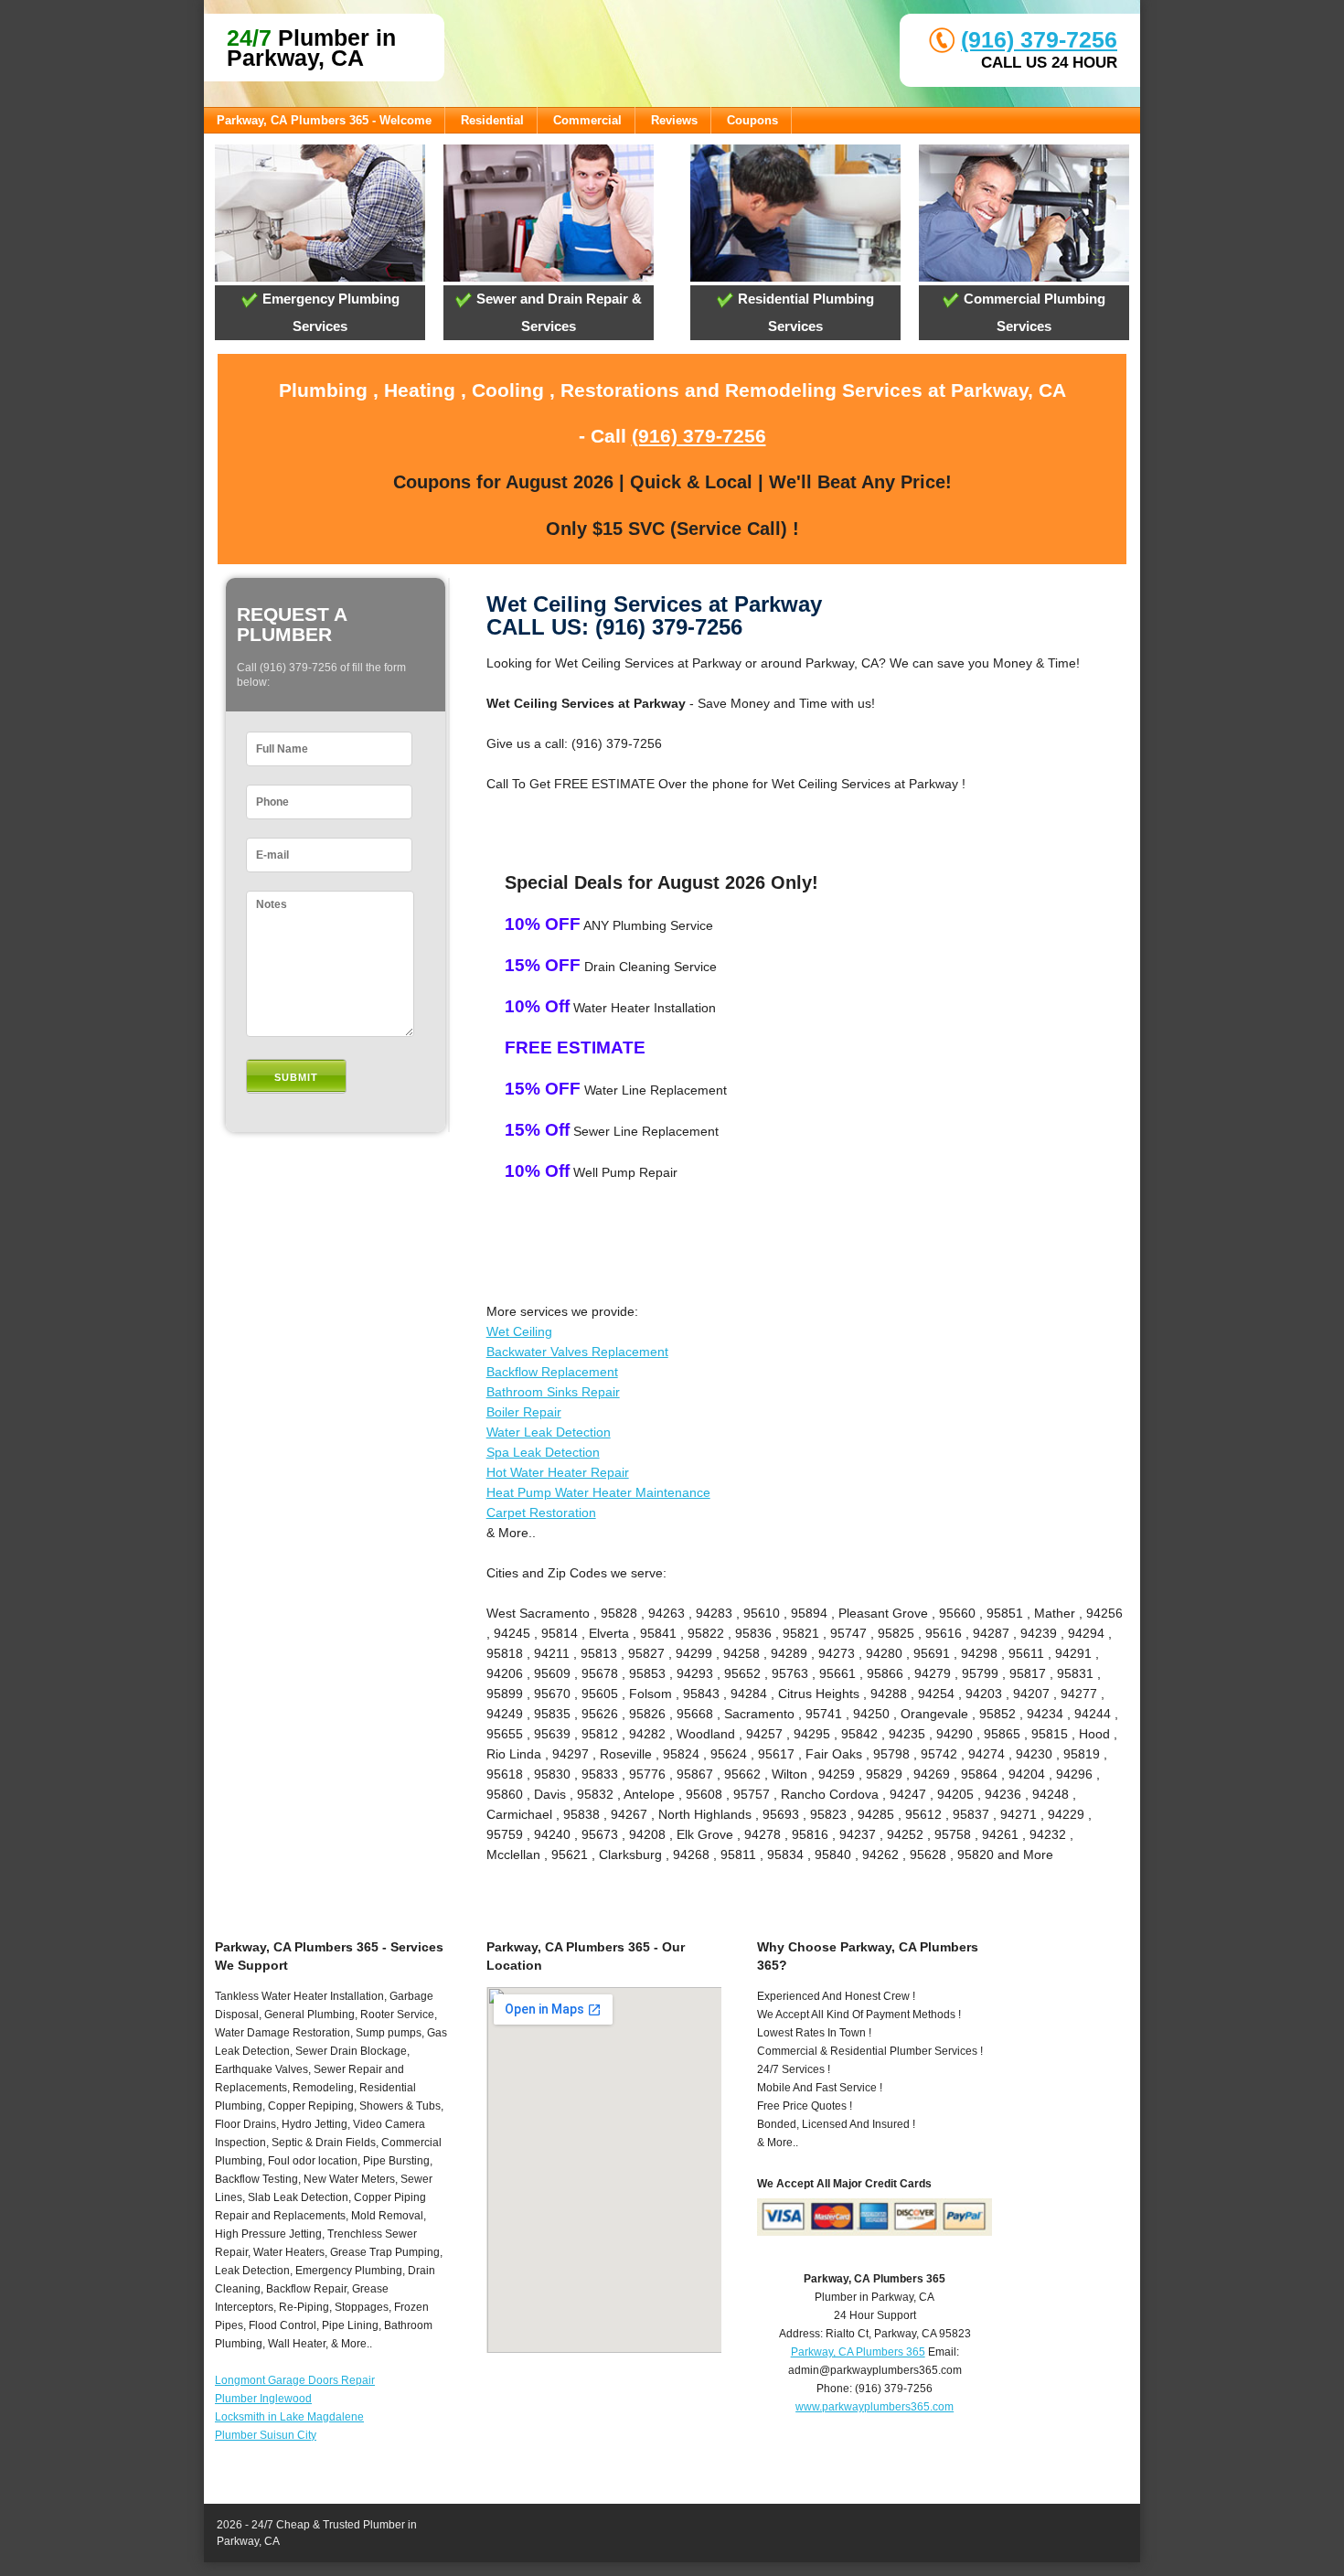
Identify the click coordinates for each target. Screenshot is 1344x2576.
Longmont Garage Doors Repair (295, 2380)
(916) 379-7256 (1039, 39)
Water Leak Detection (549, 1432)
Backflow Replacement (552, 1372)
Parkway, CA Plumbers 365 (858, 2352)
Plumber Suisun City (266, 2435)
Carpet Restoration (541, 1512)
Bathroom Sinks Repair (553, 1392)
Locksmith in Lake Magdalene (289, 2417)
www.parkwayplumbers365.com (875, 2407)
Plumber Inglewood (263, 2399)
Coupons (752, 120)
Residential (492, 120)
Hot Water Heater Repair (558, 1472)
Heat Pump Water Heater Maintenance (598, 1492)
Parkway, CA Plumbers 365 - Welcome (324, 120)
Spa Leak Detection (543, 1452)
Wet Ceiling (519, 1331)
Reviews (674, 120)
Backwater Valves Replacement (577, 1352)
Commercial (587, 120)
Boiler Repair (524, 1412)
